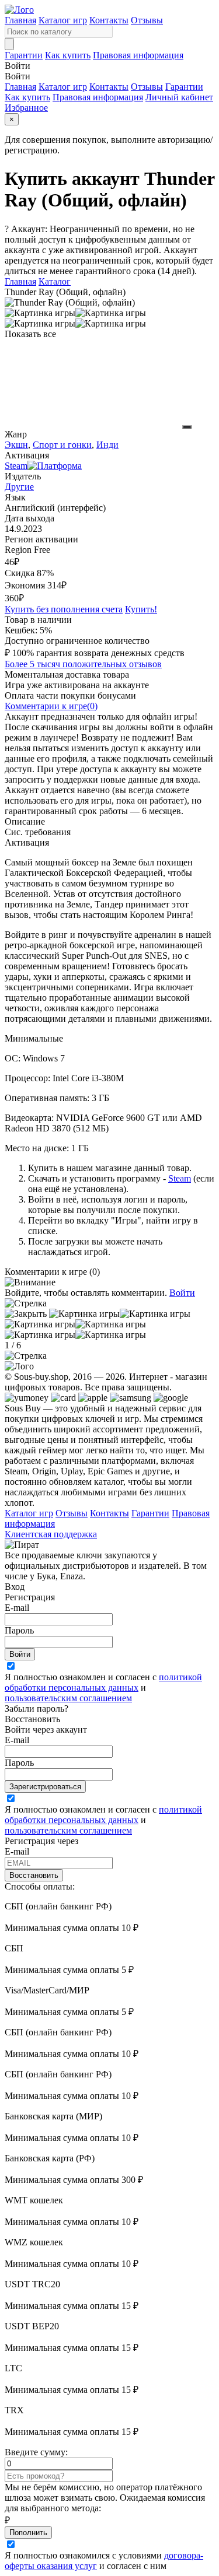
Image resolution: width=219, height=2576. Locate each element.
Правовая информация (138, 55)
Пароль (19, 1630)
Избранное (26, 108)
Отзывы (147, 20)
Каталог (55, 281)
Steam (180, 1178)
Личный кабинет (179, 97)
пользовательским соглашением (68, 1698)
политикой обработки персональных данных (103, 1682)
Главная (20, 20)
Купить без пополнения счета (64, 609)
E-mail (17, 1608)
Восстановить (34, 1875)
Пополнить (28, 2533)
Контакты (109, 20)
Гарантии (24, 55)
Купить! (141, 609)
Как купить (68, 55)
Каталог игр (63, 20)
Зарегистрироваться (45, 1787)
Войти (182, 1293)
